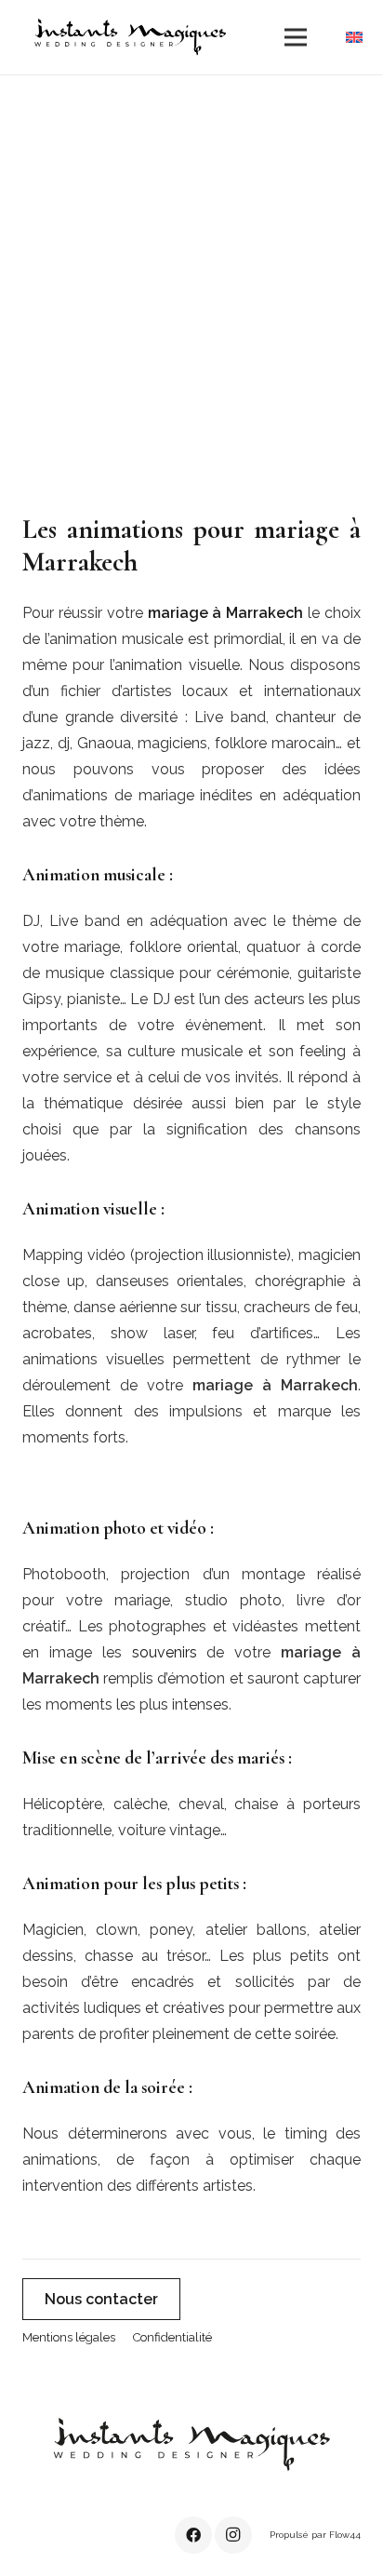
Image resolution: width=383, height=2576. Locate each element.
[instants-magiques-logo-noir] (130, 37)
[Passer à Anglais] (357, 37)
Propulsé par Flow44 (315, 2535)
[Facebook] (193, 2535)
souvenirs (165, 1652)
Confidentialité (172, 2337)
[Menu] (296, 37)
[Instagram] (233, 2535)
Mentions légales (69, 2337)
